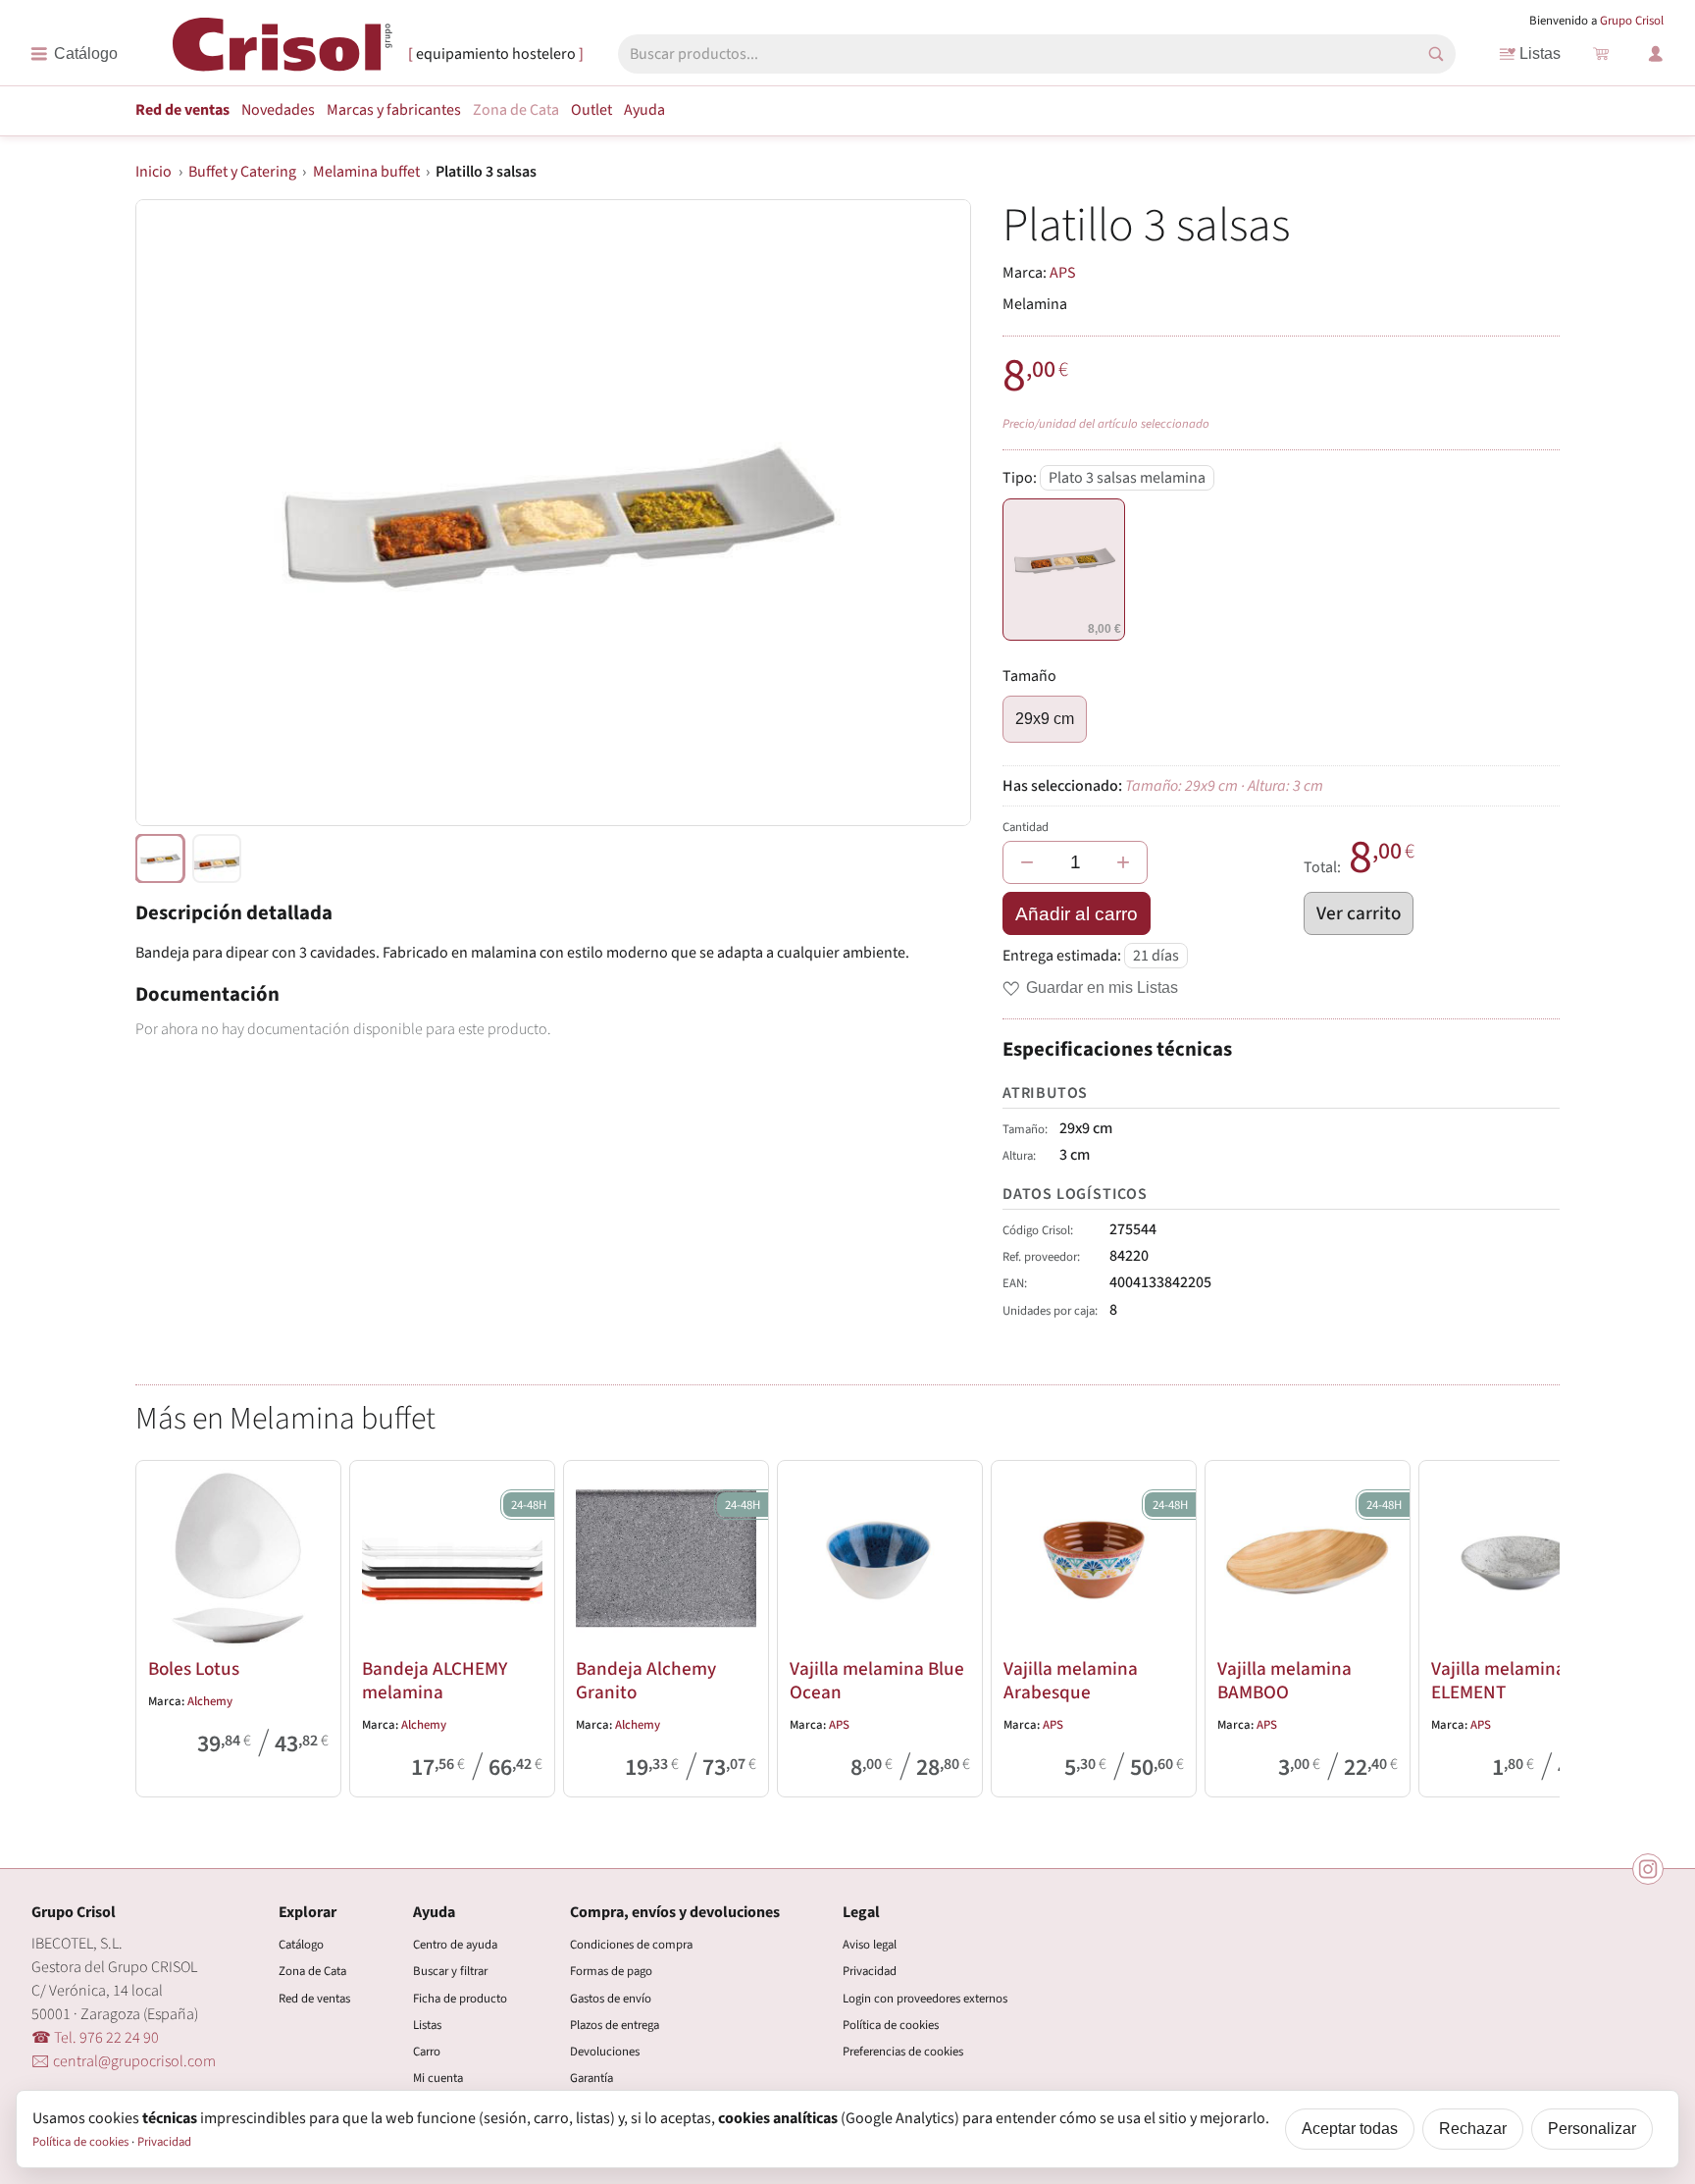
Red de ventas (182, 110)
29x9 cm (1045, 719)
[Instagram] (1648, 1869)
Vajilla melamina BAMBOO (1284, 1681)
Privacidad (870, 1971)
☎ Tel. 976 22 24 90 (95, 2038)
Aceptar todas (1350, 2129)
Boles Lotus (194, 1669)
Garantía (591, 2078)
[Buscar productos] (1436, 54)
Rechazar (1473, 2129)
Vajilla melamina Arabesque (1071, 1681)
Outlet (591, 110)
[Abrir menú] (74, 54)
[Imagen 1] (217, 858)
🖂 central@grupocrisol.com (124, 2061)
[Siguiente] (1536, 1625)
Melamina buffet (366, 172)
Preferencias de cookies (903, 2052)
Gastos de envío (611, 1999)
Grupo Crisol (1632, 21)
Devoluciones (605, 2052)
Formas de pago (611, 1971)
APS (1063, 273)
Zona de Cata (516, 110)
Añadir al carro (1077, 914)
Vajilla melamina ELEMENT (1498, 1681)
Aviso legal (870, 1945)
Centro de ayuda (455, 1945)
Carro (427, 2052)
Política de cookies (891, 2025)
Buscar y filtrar (450, 1971)
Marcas (394, 110)
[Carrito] (1601, 54)
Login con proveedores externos (925, 1999)
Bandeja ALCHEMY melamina (435, 1681)
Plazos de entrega (615, 2025)
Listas (1540, 53)
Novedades (278, 110)
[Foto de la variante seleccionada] (160, 858)
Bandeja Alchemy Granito (646, 1681)
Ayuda (644, 110)
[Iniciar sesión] (1656, 54)
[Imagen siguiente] (932, 513)
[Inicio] (282, 52)
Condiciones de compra (631, 1945)
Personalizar (1592, 2129)
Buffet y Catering (242, 172)
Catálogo (301, 1945)
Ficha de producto (460, 1999)
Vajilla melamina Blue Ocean (877, 1681)
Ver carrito (1359, 913)
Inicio (154, 172)
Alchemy (210, 1701)
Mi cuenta (438, 2078)
